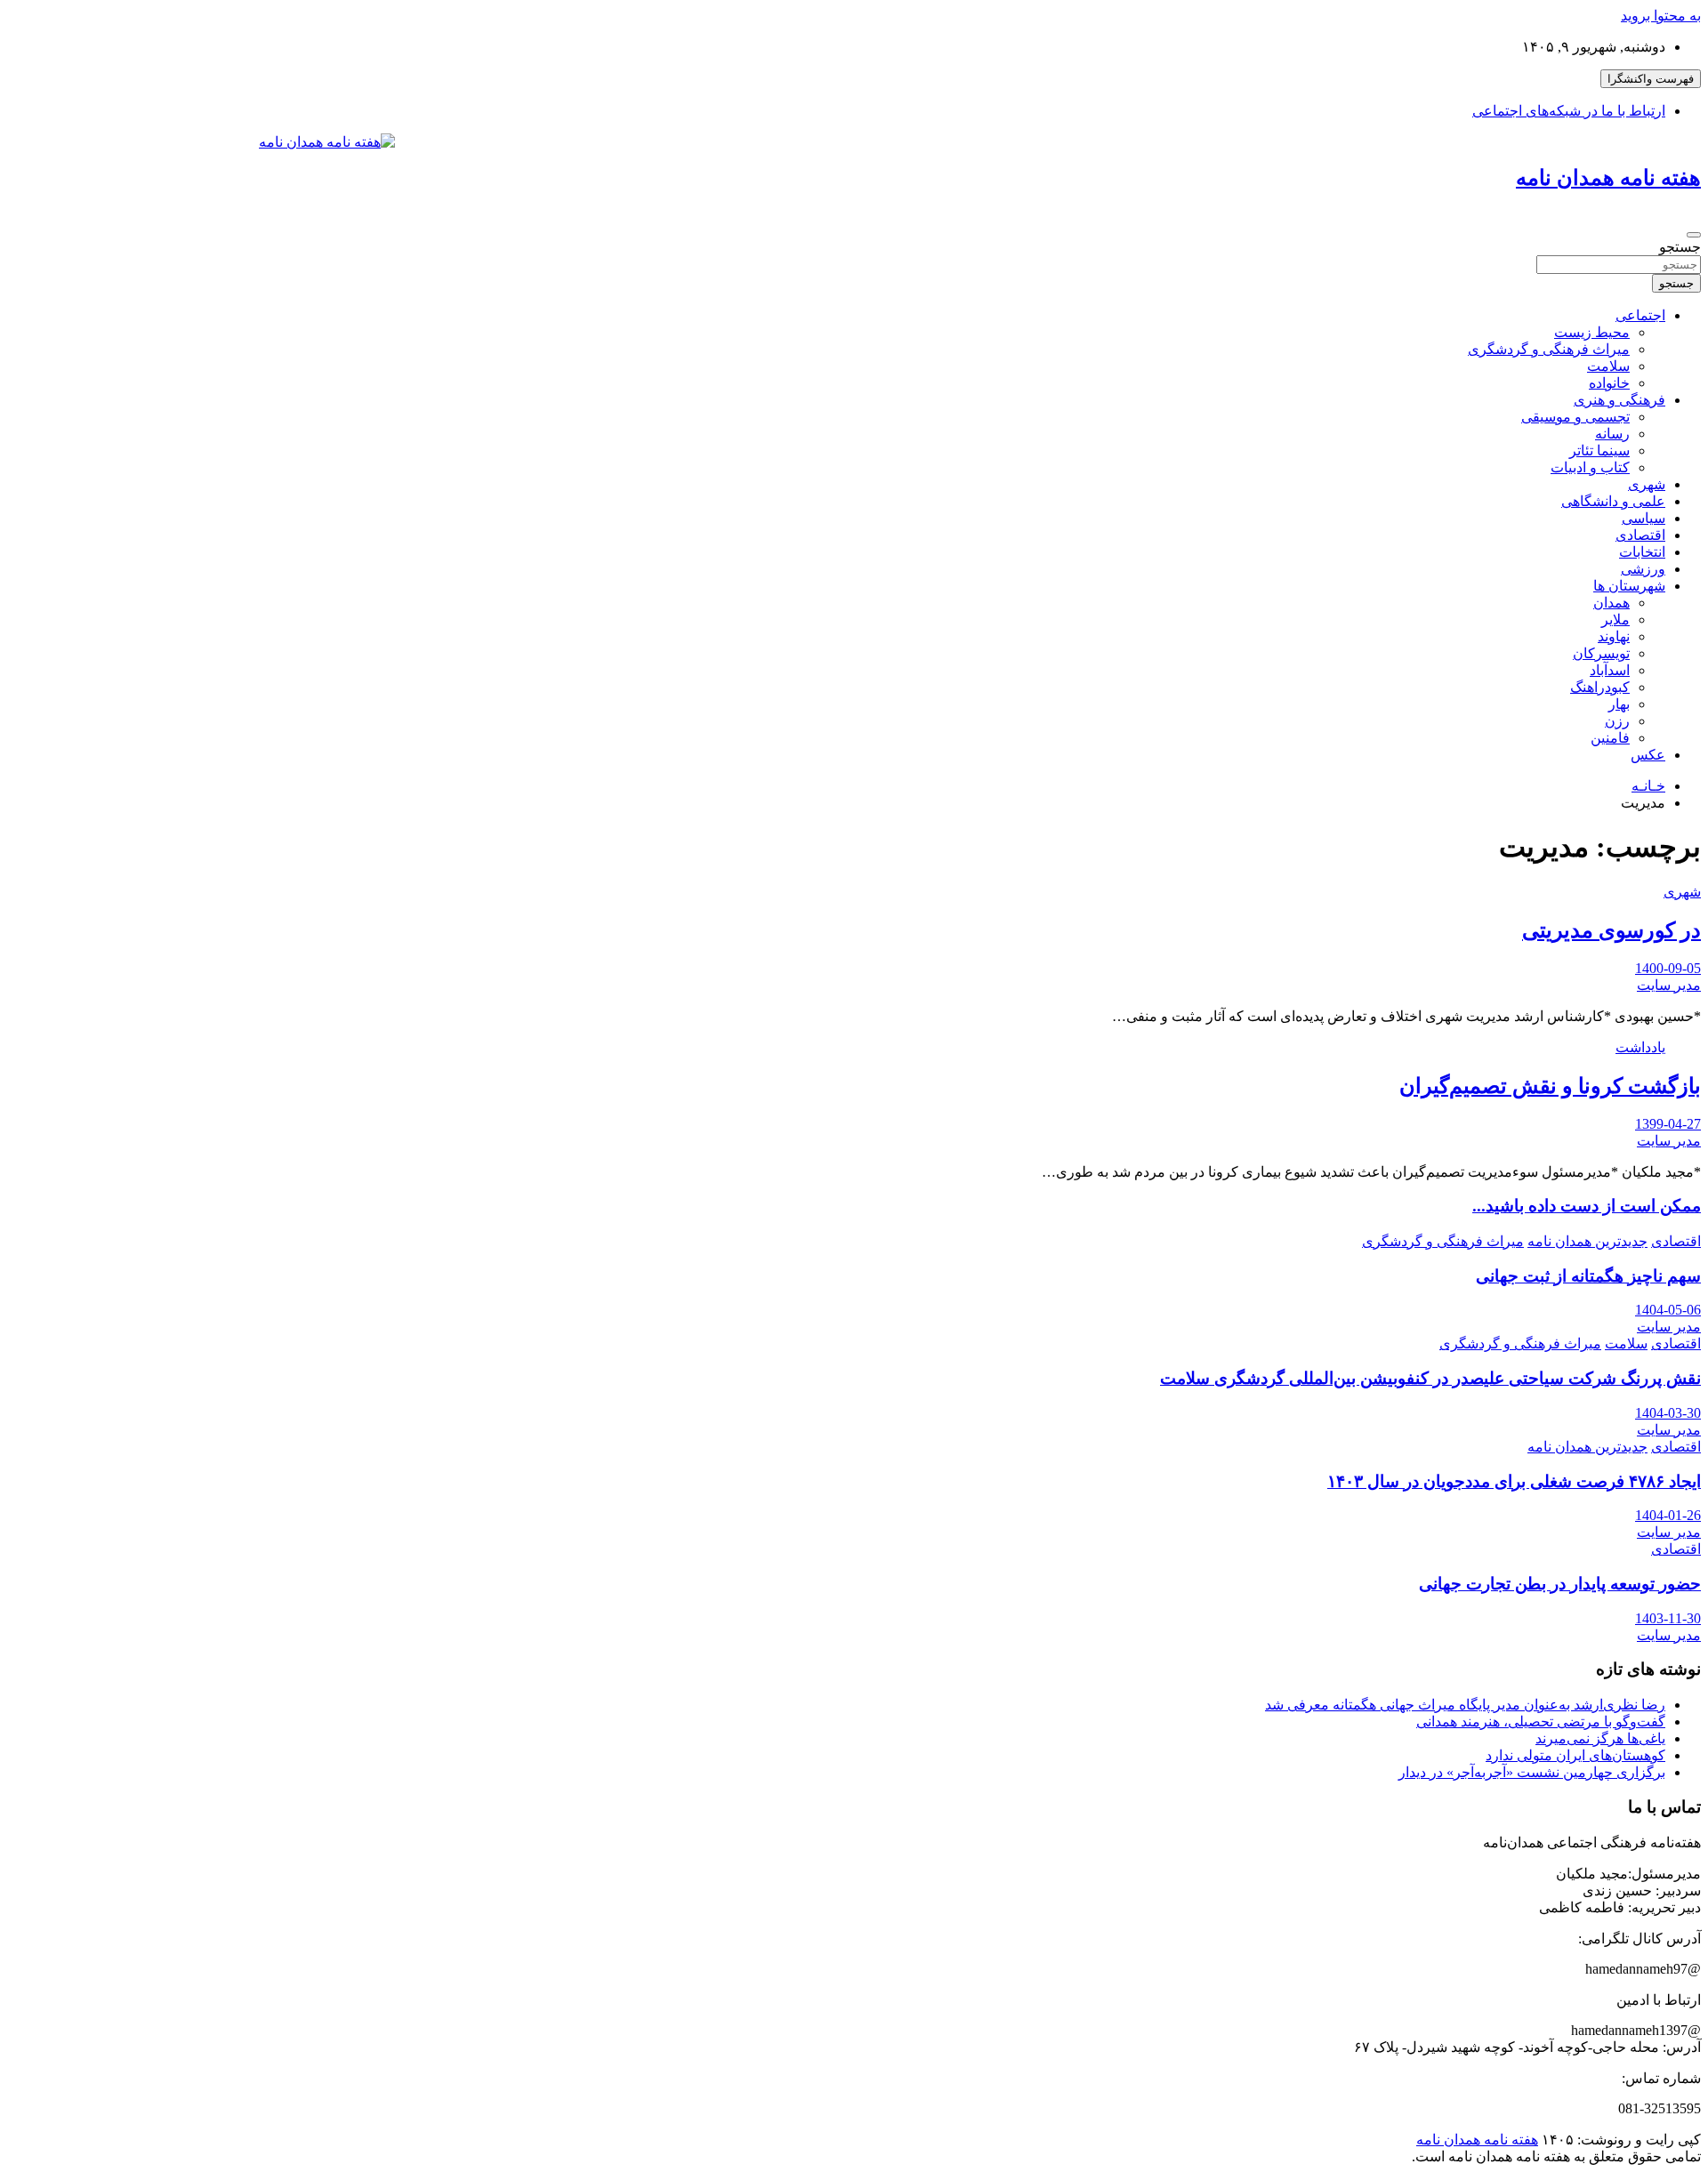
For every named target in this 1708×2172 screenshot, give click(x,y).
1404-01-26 (1668, 1515)
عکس (1648, 755)
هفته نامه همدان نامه (1608, 178)
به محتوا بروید (1661, 16)
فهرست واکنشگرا (1651, 79)
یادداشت (1640, 1047)
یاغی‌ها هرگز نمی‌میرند (1600, 1738)
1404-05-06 (1668, 1310)
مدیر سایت (1669, 985)
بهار (1619, 704)
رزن (1617, 721)
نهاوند (1614, 636)
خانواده (1609, 383)
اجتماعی (1640, 315)
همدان (1611, 603)
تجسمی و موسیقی (1575, 417)
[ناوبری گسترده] (1694, 235)
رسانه (1612, 434)
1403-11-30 (1668, 1618)
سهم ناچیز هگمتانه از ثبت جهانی (1588, 1276)
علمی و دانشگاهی (1613, 501)
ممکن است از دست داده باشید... (1587, 1206)
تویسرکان (1601, 653)
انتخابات (1642, 552)
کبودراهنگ (1600, 687)
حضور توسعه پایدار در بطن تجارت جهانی (1560, 1584)
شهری (1647, 484)
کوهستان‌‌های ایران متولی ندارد (1575, 1755)
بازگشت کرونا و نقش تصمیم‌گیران (1550, 1086)
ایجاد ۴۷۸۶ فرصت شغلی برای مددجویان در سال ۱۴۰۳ (1514, 1481)
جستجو (1680, 247)
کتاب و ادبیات (1590, 467)
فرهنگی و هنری (1619, 400)
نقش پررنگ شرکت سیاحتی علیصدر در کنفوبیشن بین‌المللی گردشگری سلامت (1430, 1378)
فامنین (1610, 738)
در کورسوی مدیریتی (1611, 930)
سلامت (1608, 366)
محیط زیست (1592, 332)
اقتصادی (1640, 535)
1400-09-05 (1668, 968)
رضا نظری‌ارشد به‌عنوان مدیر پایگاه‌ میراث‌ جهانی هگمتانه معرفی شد (1465, 1705)
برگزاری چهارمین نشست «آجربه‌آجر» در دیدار (1532, 1772)
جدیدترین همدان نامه (1587, 1241)
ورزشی (1643, 569)
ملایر (1615, 619)
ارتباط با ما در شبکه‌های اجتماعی (1569, 111)
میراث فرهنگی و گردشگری (1549, 349)
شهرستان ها (1629, 586)
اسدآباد (1610, 670)
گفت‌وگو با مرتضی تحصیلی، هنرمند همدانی (1541, 1722)
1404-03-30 (1668, 1413)
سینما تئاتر (1599, 450)
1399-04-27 (1668, 1124)
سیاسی (1644, 518)
